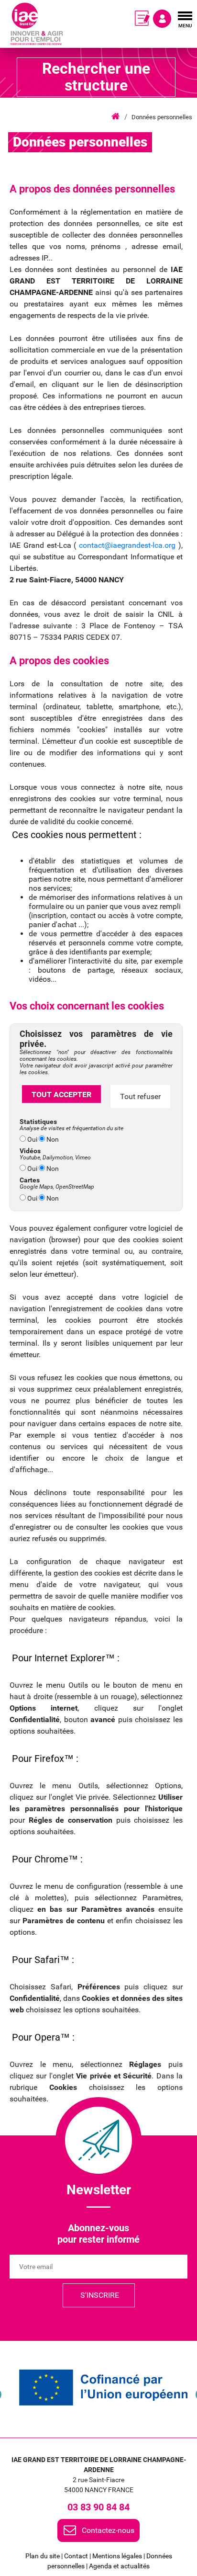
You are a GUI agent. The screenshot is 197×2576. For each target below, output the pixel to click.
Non (52, 1139)
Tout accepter (61, 1095)
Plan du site (43, 2556)
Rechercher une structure (96, 77)
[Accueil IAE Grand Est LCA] (37, 24)
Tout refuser (140, 1096)
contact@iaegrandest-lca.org (127, 545)
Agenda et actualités (119, 2566)
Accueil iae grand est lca (115, 117)
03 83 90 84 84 (98, 2507)
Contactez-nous (108, 2530)
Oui (32, 1139)
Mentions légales (117, 2556)
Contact (76, 2556)
